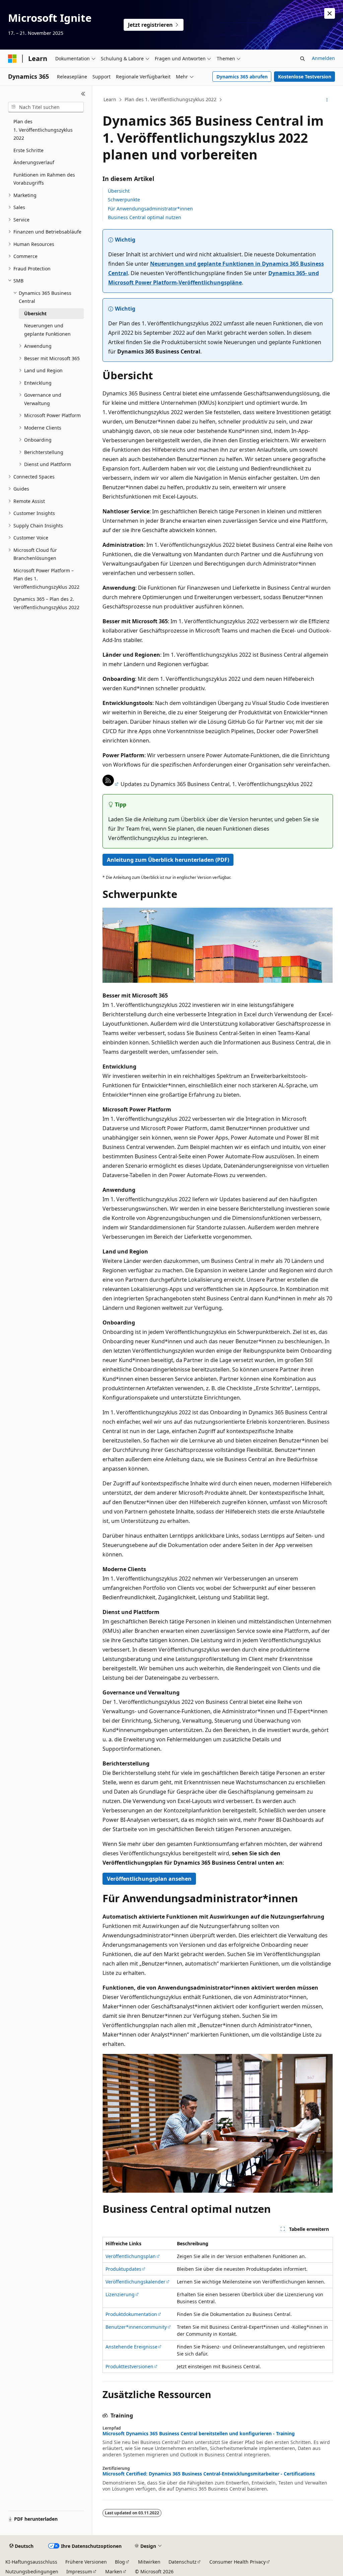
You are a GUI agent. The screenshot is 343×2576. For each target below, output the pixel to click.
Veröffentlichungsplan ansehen (149, 1879)
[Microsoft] (12, 59)
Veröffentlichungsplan (131, 2256)
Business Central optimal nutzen (145, 217)
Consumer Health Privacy (237, 2562)
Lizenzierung (120, 2294)
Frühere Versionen (86, 2562)
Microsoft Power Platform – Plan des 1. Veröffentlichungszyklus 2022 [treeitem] (46, 579)
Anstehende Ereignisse (131, 2347)
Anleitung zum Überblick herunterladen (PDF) (168, 860)
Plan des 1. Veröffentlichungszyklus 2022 (170, 99)
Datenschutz (183, 2562)
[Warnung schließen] (330, 13)
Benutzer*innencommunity (136, 2327)
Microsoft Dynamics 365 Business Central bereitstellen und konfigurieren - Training (199, 2434)
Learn (110, 99)
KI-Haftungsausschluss (31, 2562)
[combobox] (46, 107)
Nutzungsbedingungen (32, 2571)
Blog (120, 2562)
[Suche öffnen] (302, 59)
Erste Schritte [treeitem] (28, 150)
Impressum (79, 2571)
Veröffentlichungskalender (135, 2282)
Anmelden (323, 58)
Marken (114, 2571)
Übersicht (119, 191)
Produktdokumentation (131, 2314)
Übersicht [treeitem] (35, 313)
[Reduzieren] (83, 94)
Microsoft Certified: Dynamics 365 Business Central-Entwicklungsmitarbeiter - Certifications (209, 2474)
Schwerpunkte (124, 200)
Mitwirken (149, 2562)
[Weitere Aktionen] (327, 100)
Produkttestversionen (129, 2366)
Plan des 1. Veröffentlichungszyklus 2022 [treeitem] (43, 130)
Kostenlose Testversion (305, 77)
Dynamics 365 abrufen (242, 77)
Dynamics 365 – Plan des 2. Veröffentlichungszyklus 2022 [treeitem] (46, 603)
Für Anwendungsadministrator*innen (150, 209)
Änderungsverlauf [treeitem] (34, 162)
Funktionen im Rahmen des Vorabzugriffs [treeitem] (44, 179)
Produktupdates (123, 2269)
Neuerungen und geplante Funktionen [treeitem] (47, 330)
